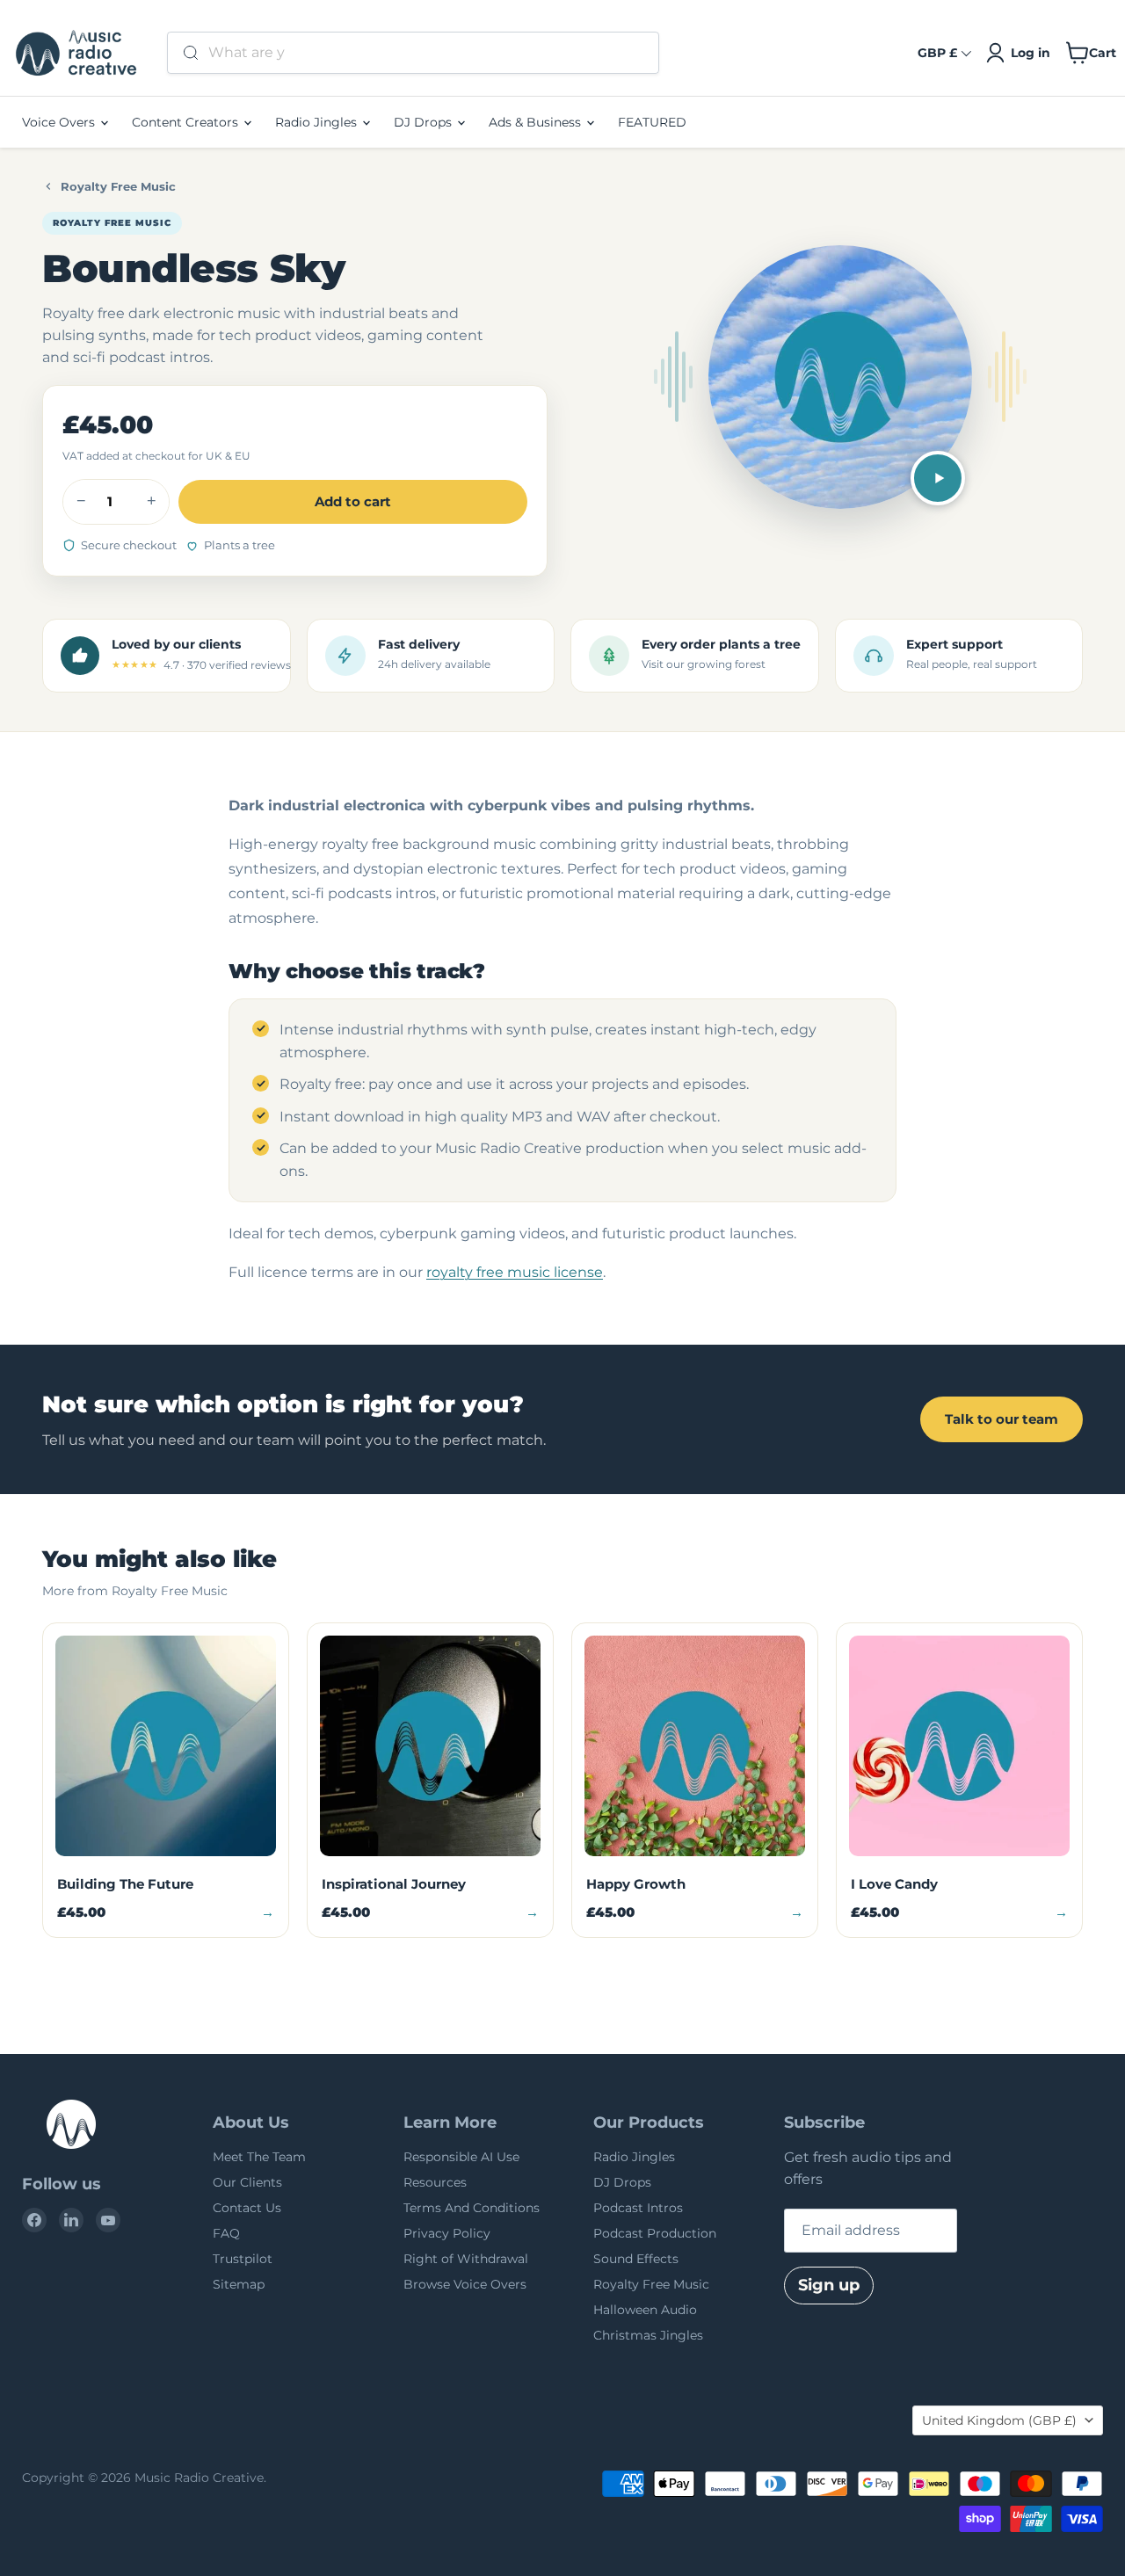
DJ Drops (425, 122)
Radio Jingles (318, 122)
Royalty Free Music (118, 186)
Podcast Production (655, 2233)
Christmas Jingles (648, 2335)
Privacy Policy (447, 2233)
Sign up (829, 2285)
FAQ (226, 2233)
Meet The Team (259, 2157)
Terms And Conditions (472, 2208)
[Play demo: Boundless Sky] (938, 478)
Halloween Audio (645, 2310)
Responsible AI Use (461, 2157)
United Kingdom (999, 2420)
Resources (435, 2182)
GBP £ (937, 53)
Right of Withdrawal (466, 2259)
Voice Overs (60, 122)
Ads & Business (537, 122)
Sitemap (239, 2284)
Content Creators (187, 122)
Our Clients (247, 2182)
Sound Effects (636, 2259)
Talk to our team (1002, 1419)
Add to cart (353, 501)
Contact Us (247, 2208)
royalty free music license (515, 1272)
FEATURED (652, 122)
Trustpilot (243, 2259)
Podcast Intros (638, 2208)
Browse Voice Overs (465, 2284)
